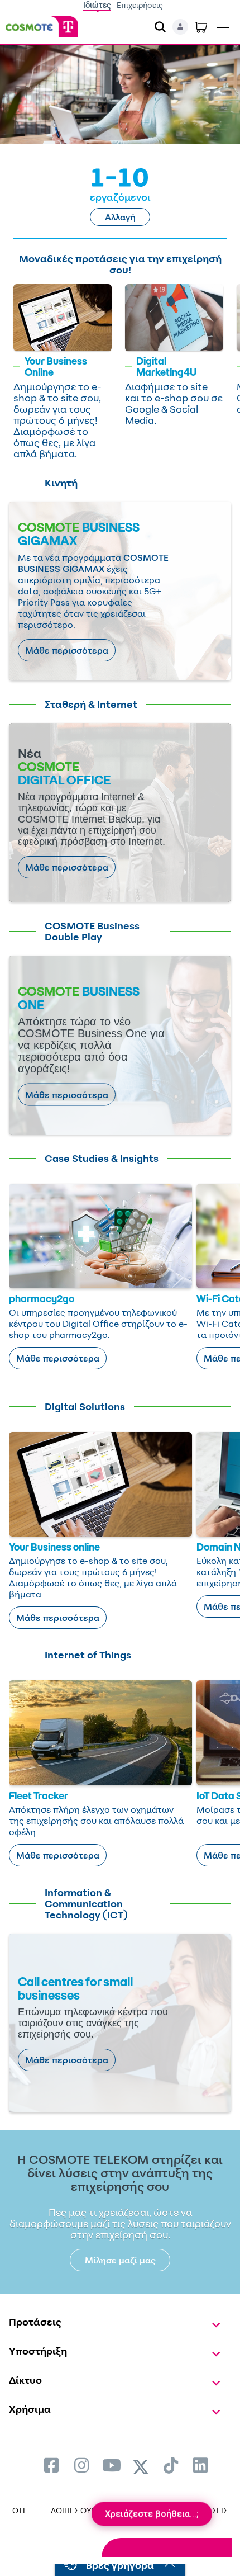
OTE (20, 2510)
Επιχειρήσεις (140, 5)
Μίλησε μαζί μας (120, 2260)
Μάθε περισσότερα (67, 650)
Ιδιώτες (97, 5)
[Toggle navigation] (223, 25)
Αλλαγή (120, 217)
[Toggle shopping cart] (201, 27)
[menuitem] (51, 2465)
